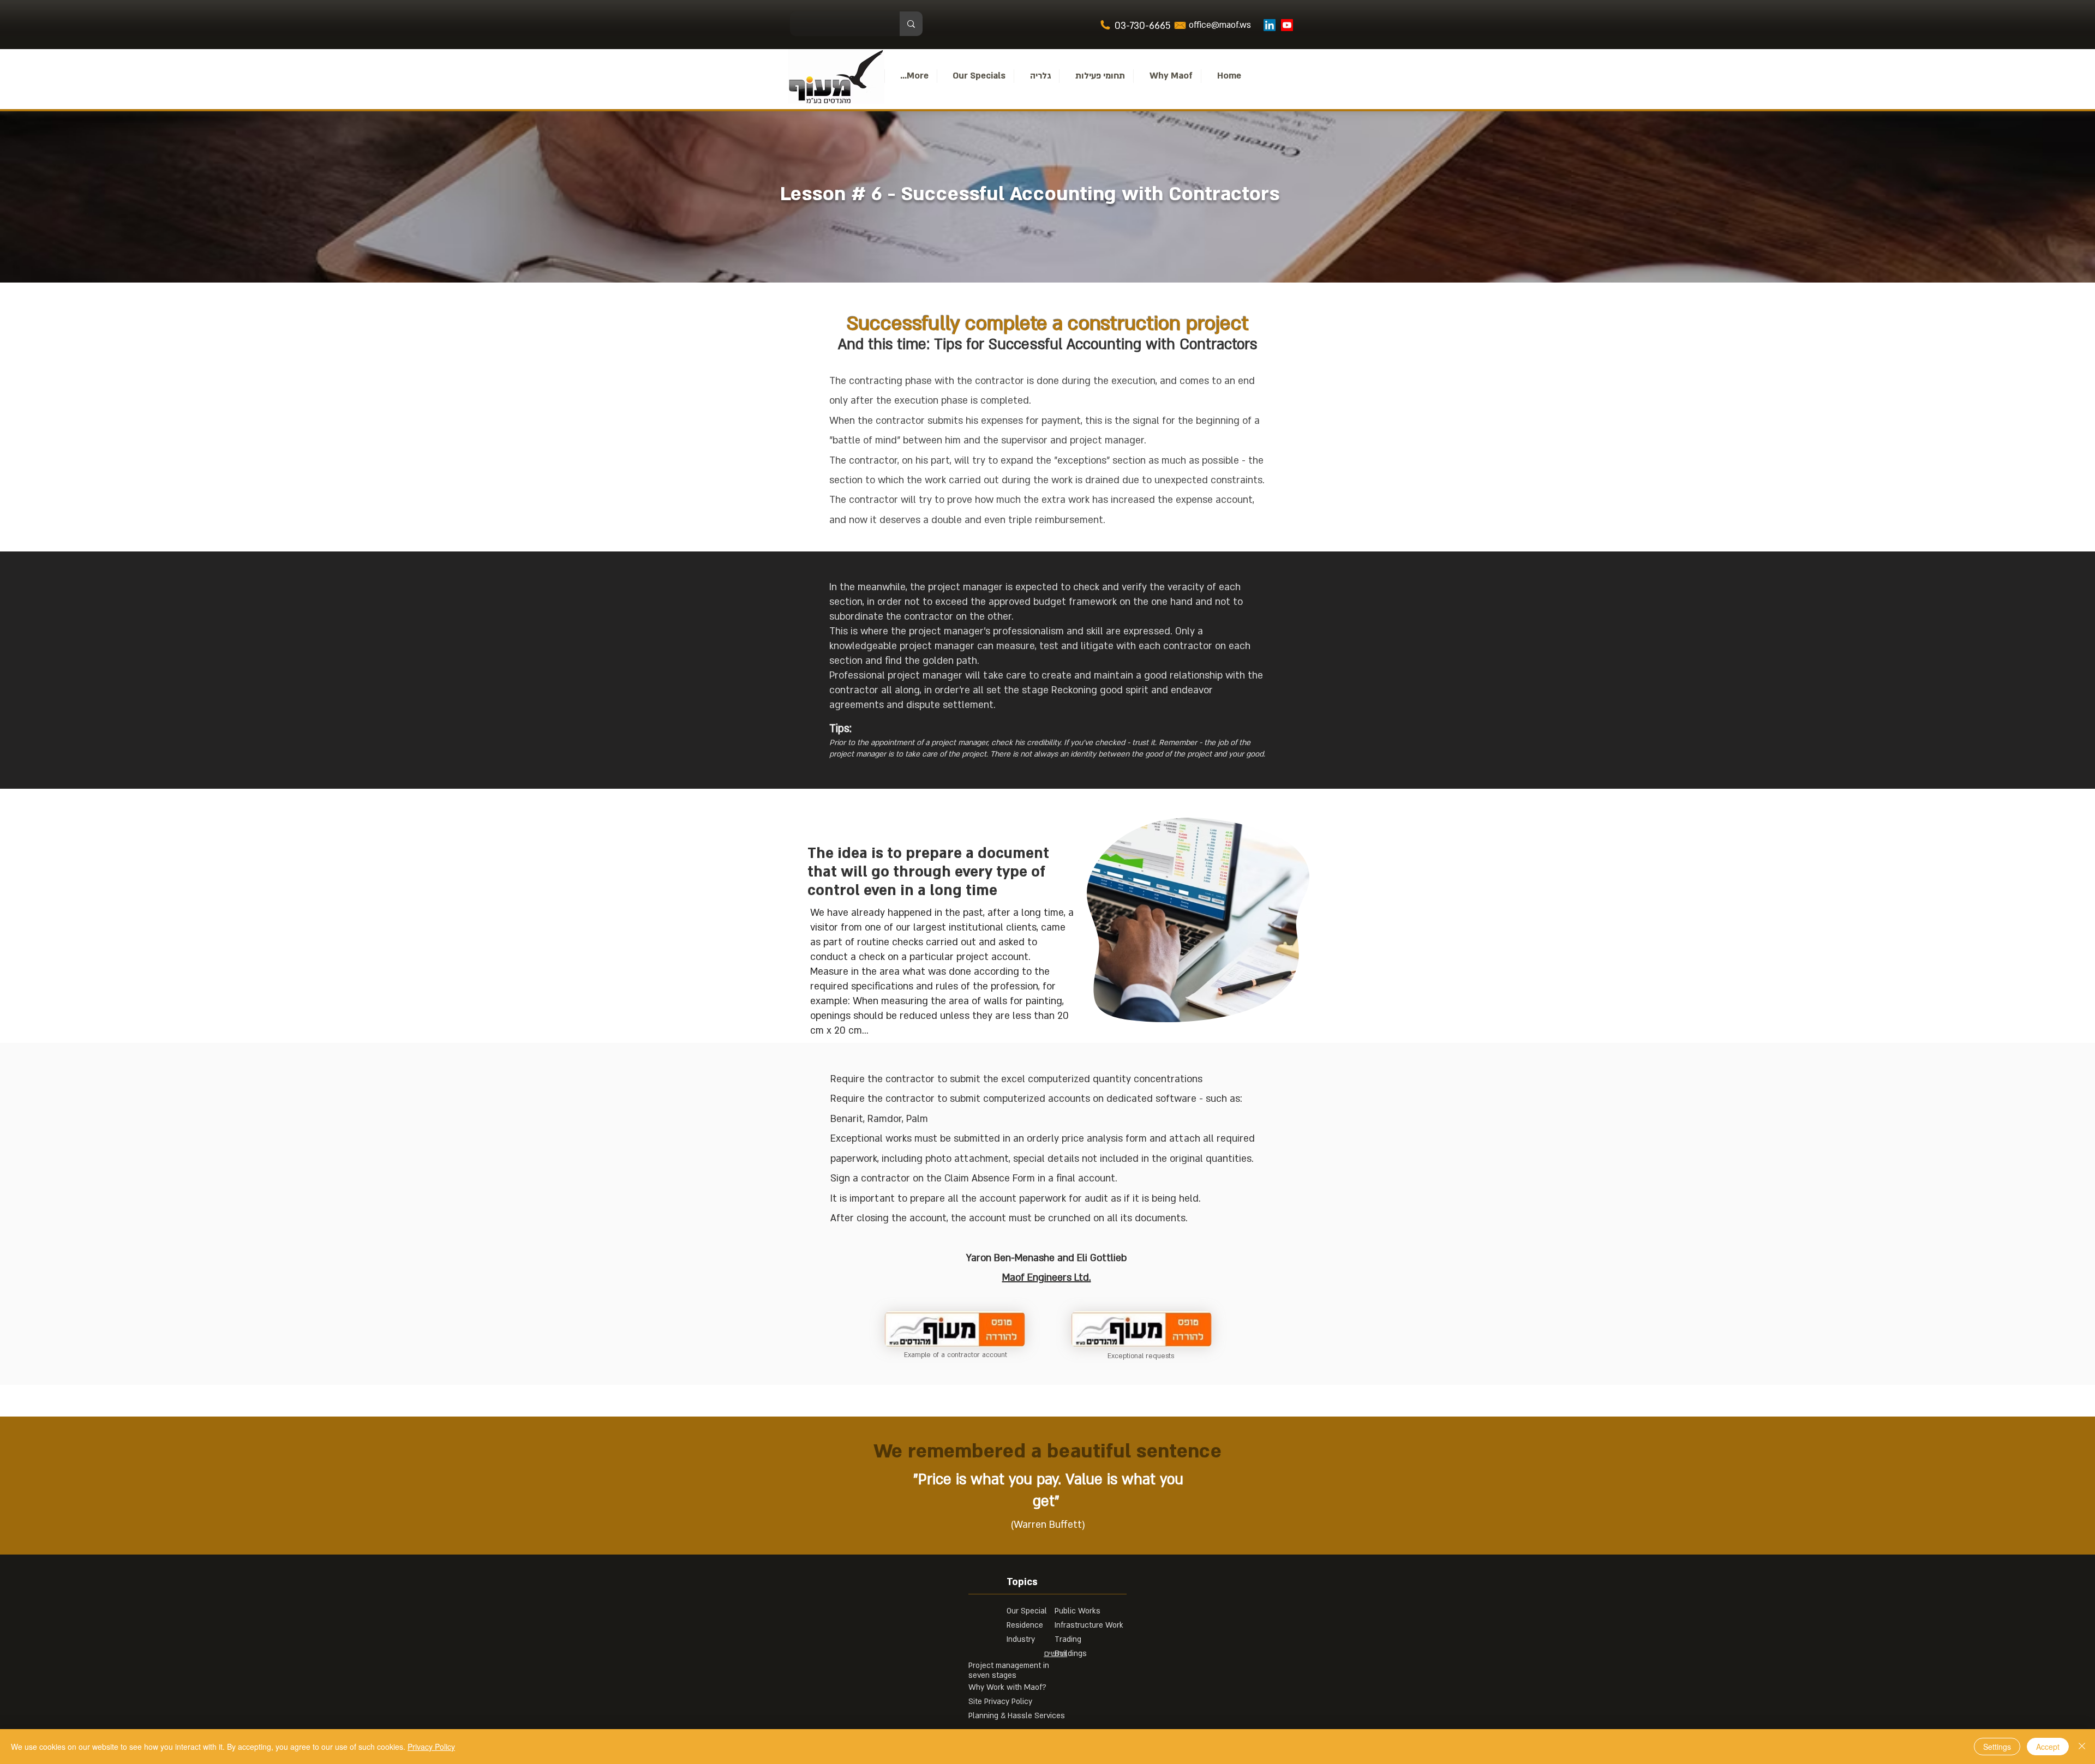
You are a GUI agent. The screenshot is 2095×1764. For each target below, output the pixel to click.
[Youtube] (1287, 25)
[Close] (2082, 1747)
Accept (2048, 1747)
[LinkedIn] (1270, 25)
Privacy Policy (431, 1747)
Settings (1997, 1747)
